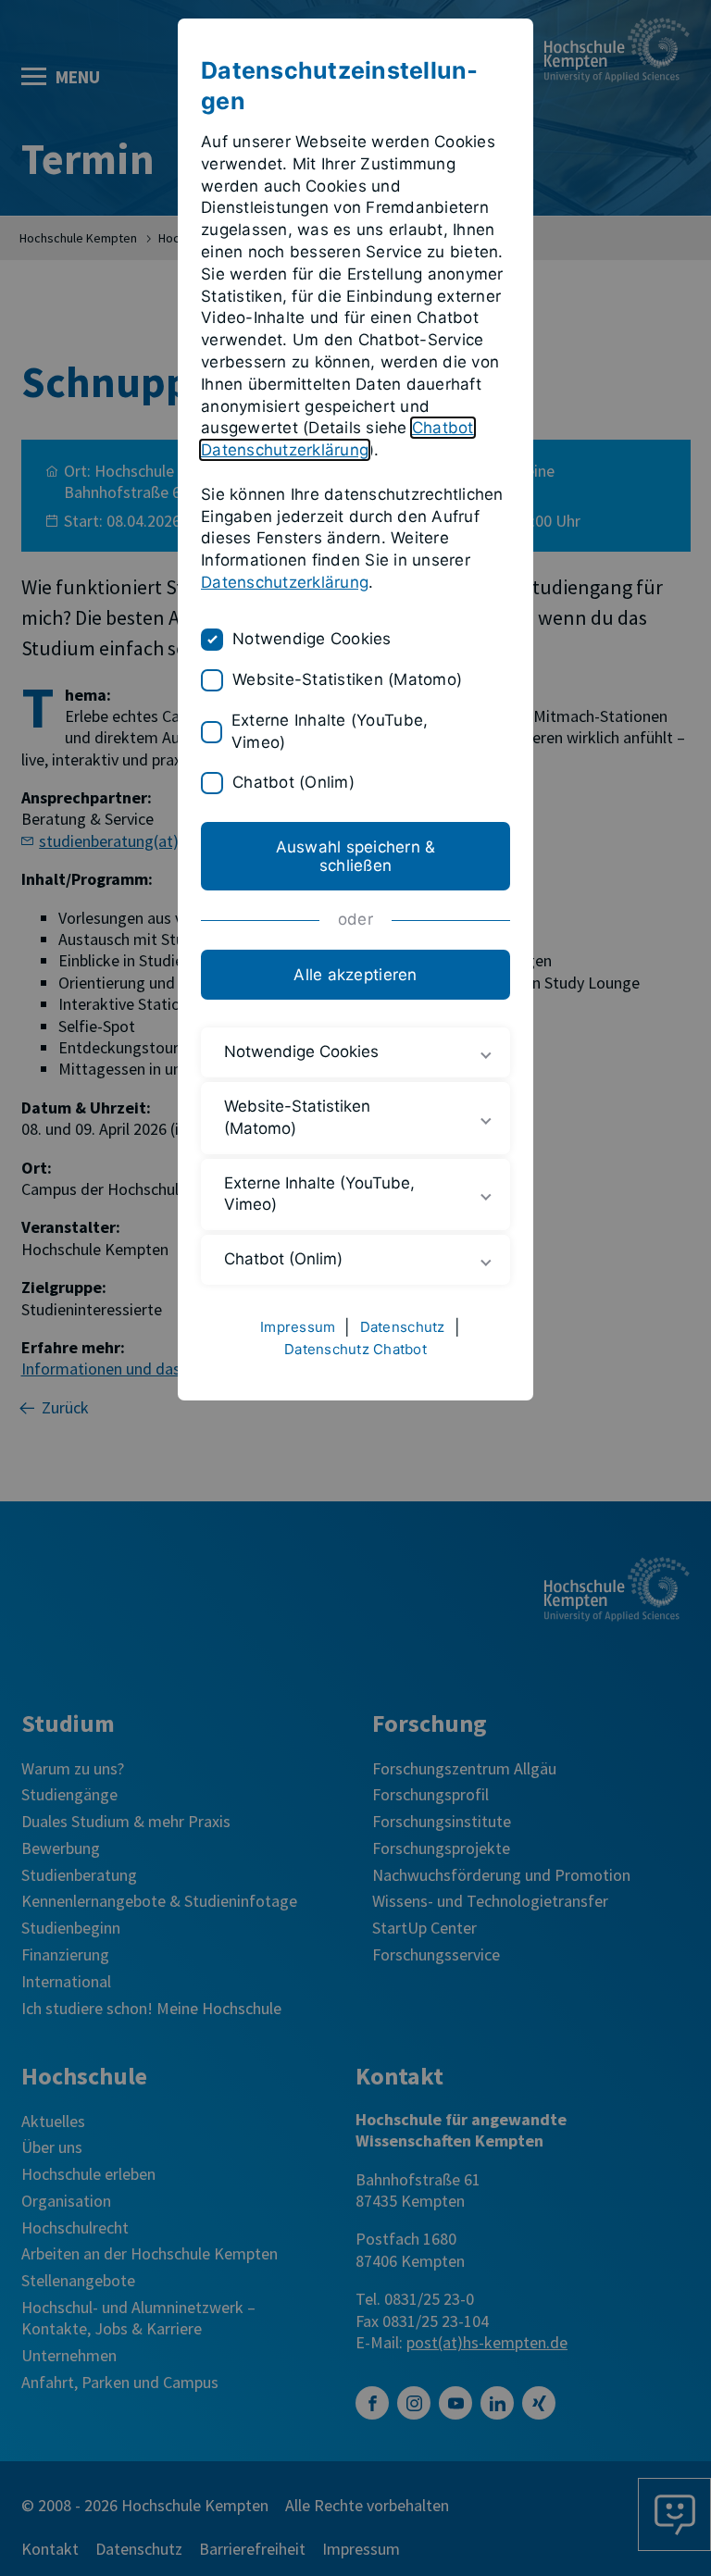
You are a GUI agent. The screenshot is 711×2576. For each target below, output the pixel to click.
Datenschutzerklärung (285, 582)
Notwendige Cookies (312, 639)
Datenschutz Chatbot (355, 1349)
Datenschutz (403, 1327)
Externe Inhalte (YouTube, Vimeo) (330, 731)
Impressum (298, 1327)
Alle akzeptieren (355, 975)
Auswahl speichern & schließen (356, 856)
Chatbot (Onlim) (293, 782)
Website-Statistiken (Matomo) (347, 679)
